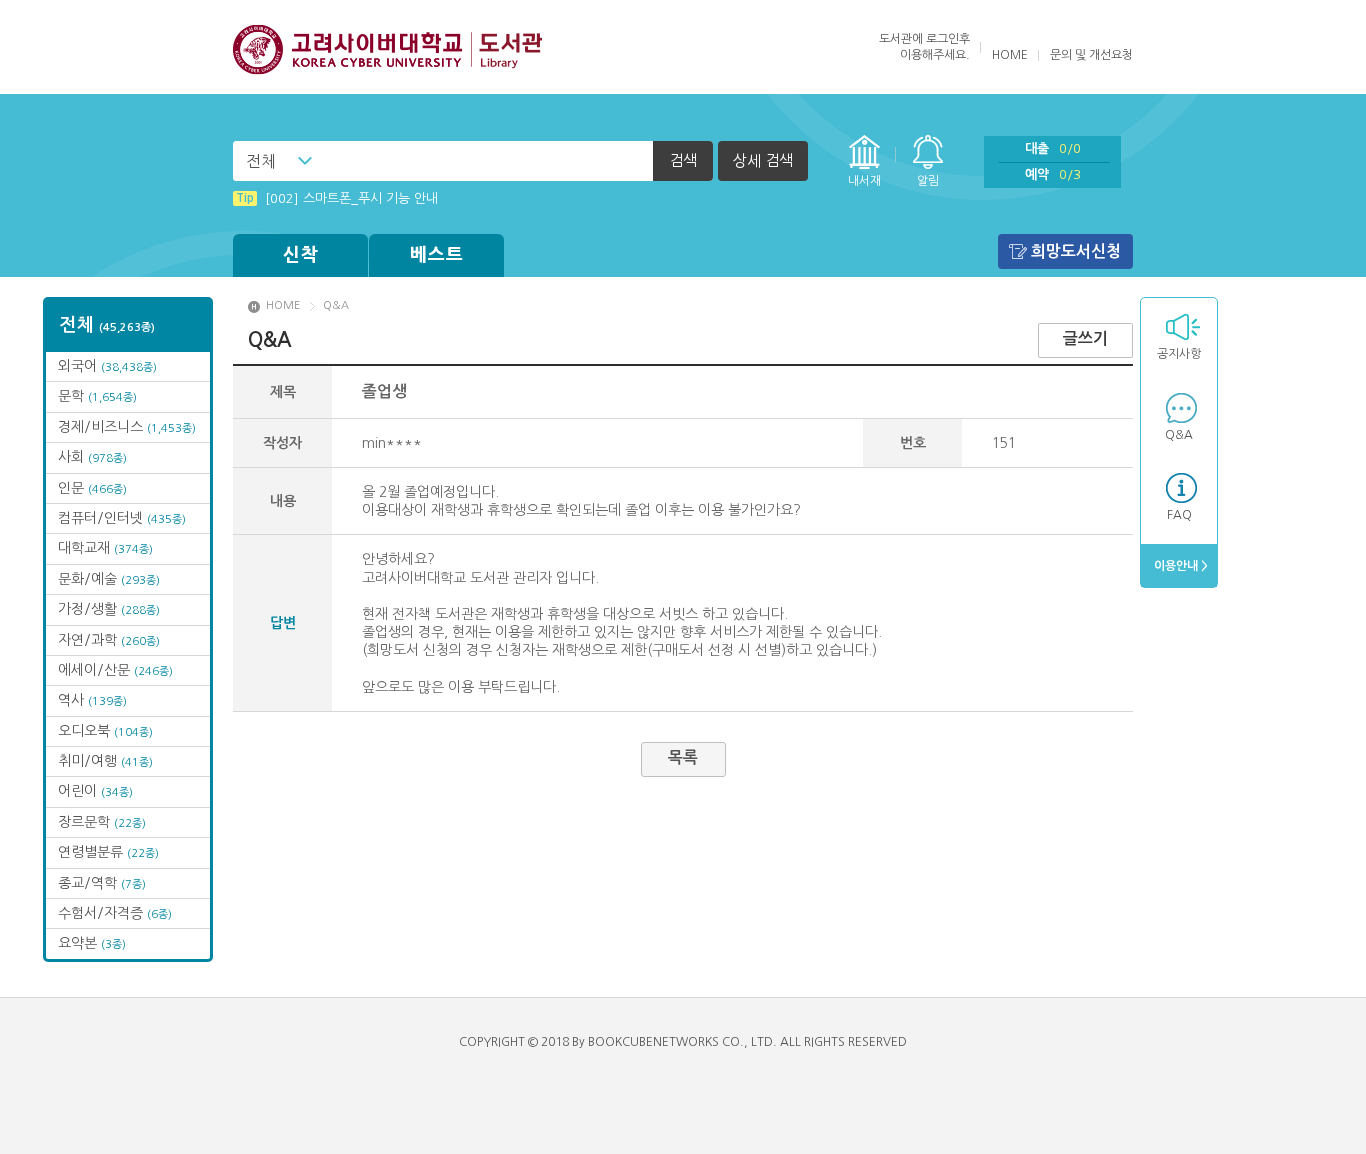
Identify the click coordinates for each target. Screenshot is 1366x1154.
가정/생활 (109, 609)
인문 (92, 488)
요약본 (92, 943)
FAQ (1179, 515)
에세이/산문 (115, 670)
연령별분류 (108, 852)
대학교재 (105, 548)
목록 (683, 757)
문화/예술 (109, 579)
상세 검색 (763, 160)
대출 (1053, 148)
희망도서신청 (1076, 251)
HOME (1010, 55)
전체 (261, 161)
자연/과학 (109, 640)
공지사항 (1179, 354)
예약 (1053, 174)
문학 (97, 396)
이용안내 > (1179, 566)
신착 (301, 255)
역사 (92, 700)
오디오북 (105, 731)
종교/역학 (102, 883)
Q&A (1179, 435)
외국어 (107, 366)
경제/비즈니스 (127, 427)
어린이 (95, 791)
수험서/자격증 (115, 913)
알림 (928, 181)
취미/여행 (105, 761)
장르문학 (102, 822)
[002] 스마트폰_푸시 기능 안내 (337, 198)
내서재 (864, 181)
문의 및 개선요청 (1091, 55)
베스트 (437, 255)
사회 (92, 457)
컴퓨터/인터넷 (122, 518)
